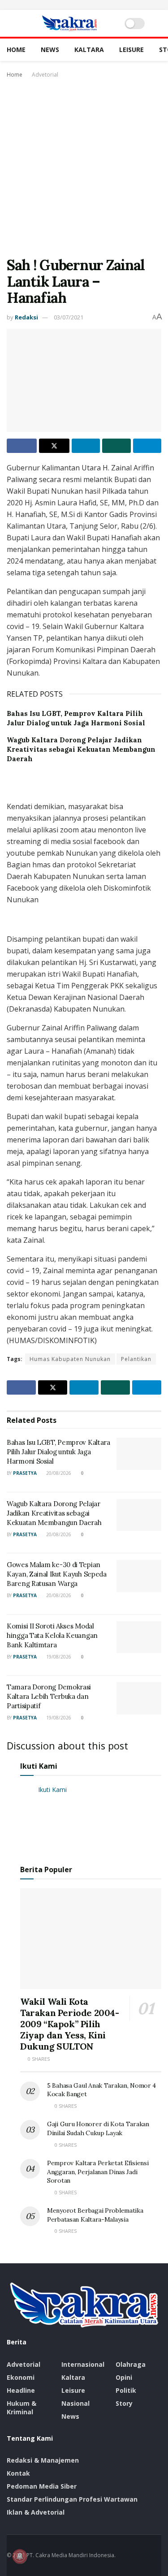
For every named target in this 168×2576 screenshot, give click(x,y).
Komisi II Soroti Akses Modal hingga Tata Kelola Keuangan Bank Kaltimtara (52, 1635)
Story (124, 2403)
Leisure (131, 50)
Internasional (83, 2364)
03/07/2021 (69, 317)
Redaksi (26, 317)
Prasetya (25, 1473)
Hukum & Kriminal (22, 2408)
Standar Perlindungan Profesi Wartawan (72, 2499)
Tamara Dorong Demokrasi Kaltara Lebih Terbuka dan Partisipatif (49, 1696)
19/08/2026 (58, 1657)
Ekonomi (21, 2377)
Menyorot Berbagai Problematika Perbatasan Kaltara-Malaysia (95, 2215)
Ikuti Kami (39, 1766)
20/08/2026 (58, 1473)
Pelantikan (136, 1359)
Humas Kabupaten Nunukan (70, 1359)
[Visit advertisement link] (84, 5)
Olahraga (131, 2364)
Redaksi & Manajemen (43, 2460)
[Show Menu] (11, 23)
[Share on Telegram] (147, 446)
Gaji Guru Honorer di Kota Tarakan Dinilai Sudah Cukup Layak (98, 2128)
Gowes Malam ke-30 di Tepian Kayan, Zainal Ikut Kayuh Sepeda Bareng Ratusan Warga (57, 1574)
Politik (126, 2390)
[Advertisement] (84, 169)
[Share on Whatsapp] (116, 446)
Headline (21, 2390)
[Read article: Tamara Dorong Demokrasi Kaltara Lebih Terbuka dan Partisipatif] (139, 1698)
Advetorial (45, 75)
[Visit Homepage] (69, 23)
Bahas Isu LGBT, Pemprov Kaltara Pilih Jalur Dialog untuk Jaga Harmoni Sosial (58, 1452)
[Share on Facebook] (22, 446)
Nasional (75, 2403)
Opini (124, 2377)
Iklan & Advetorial (36, 2512)
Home (16, 50)
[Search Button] (157, 23)
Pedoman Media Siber (42, 2486)
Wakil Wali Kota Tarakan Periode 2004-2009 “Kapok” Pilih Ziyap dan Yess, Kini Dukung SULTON (70, 2024)
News (50, 50)
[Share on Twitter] (54, 446)
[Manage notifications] (20, 2556)
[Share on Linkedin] (86, 446)
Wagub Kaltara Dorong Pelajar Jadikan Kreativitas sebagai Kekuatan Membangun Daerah (81, 749)
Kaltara (89, 50)
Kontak (18, 2473)
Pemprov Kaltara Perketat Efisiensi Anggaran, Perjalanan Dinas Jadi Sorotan (98, 2172)
